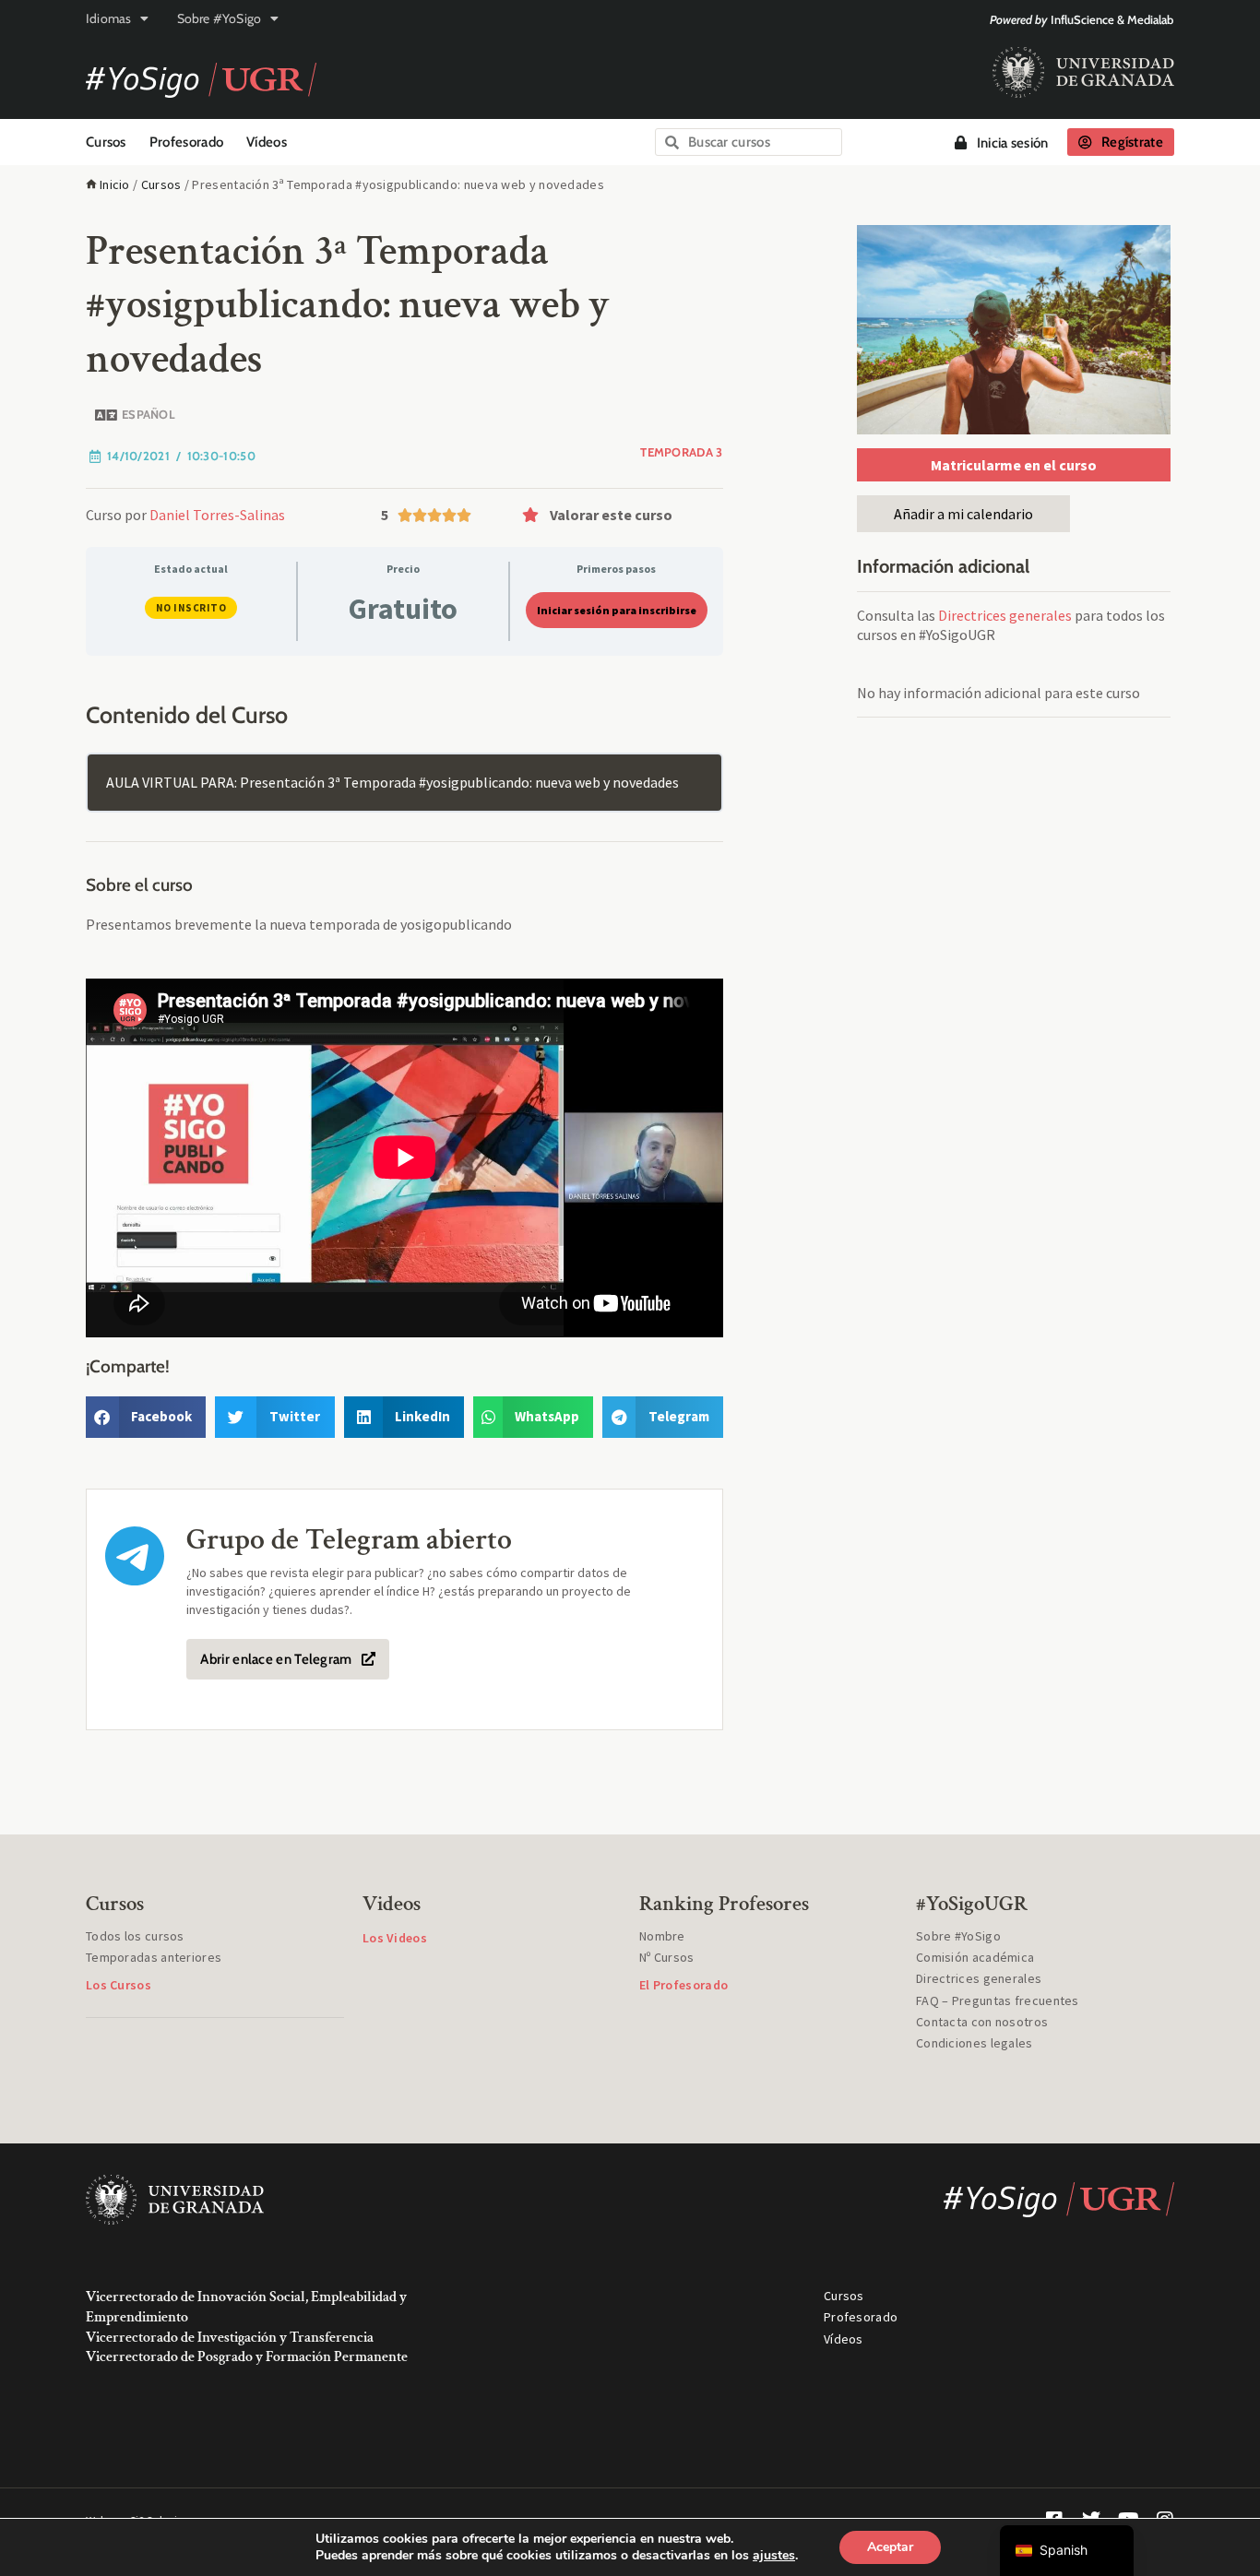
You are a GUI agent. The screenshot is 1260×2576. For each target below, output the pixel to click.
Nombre (662, 1936)
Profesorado (186, 142)
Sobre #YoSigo (220, 18)
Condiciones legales (975, 2043)
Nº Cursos (667, 1957)
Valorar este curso (611, 515)
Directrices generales (1005, 615)
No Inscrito (191, 608)
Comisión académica (975, 1957)
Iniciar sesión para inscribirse (617, 610)
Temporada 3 (681, 452)
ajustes (774, 2556)
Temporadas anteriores (154, 1957)
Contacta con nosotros (982, 2022)
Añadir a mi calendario (963, 514)
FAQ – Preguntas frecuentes (998, 2000)
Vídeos (267, 142)
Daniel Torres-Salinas (217, 515)
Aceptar (890, 2547)
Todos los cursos (135, 1936)
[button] (618, 515)
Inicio (115, 184)
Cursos (106, 142)
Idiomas (108, 18)
